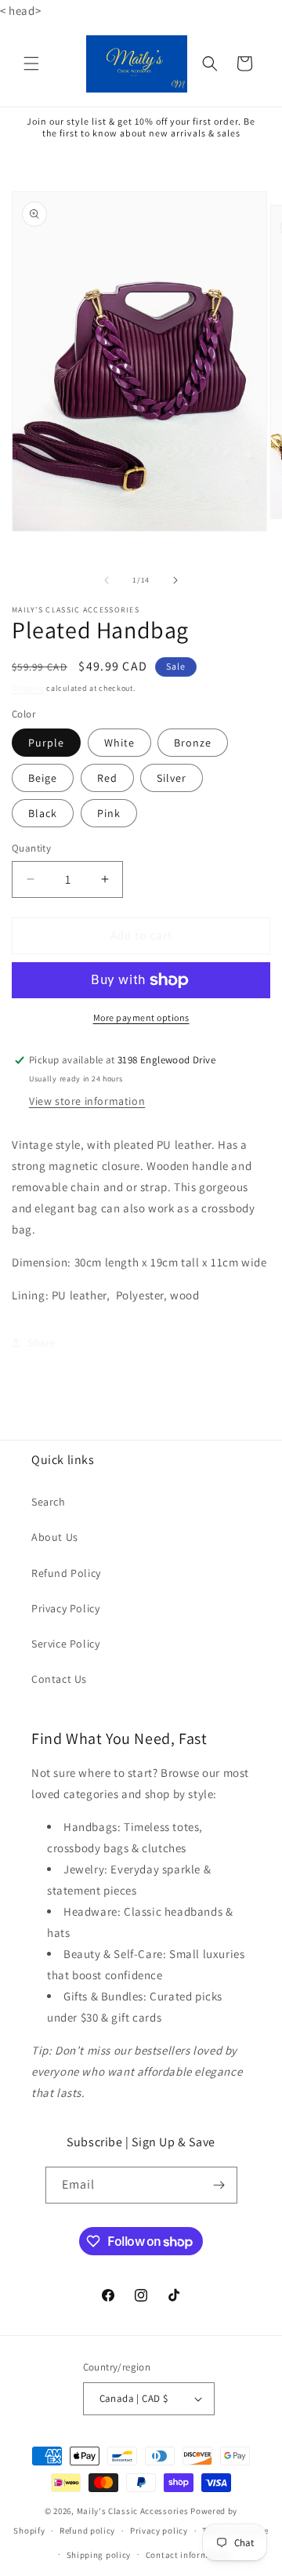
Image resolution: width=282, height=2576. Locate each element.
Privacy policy (159, 2531)
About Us (55, 1537)
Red (107, 778)
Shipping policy (99, 2555)
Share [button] (42, 1342)
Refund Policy (66, 1573)
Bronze (193, 743)
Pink (109, 813)
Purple (46, 743)
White (119, 743)
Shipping (28, 688)
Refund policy (87, 2531)
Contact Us (59, 1679)
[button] (31, 64)
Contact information (188, 2555)
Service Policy (65, 1644)
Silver (172, 778)
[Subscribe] (219, 2185)
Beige (43, 778)
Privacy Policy (65, 1608)
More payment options (141, 1017)
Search (49, 1502)
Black (43, 813)
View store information (87, 1101)
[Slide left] (107, 580)
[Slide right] (175, 580)
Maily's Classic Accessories (133, 2511)
